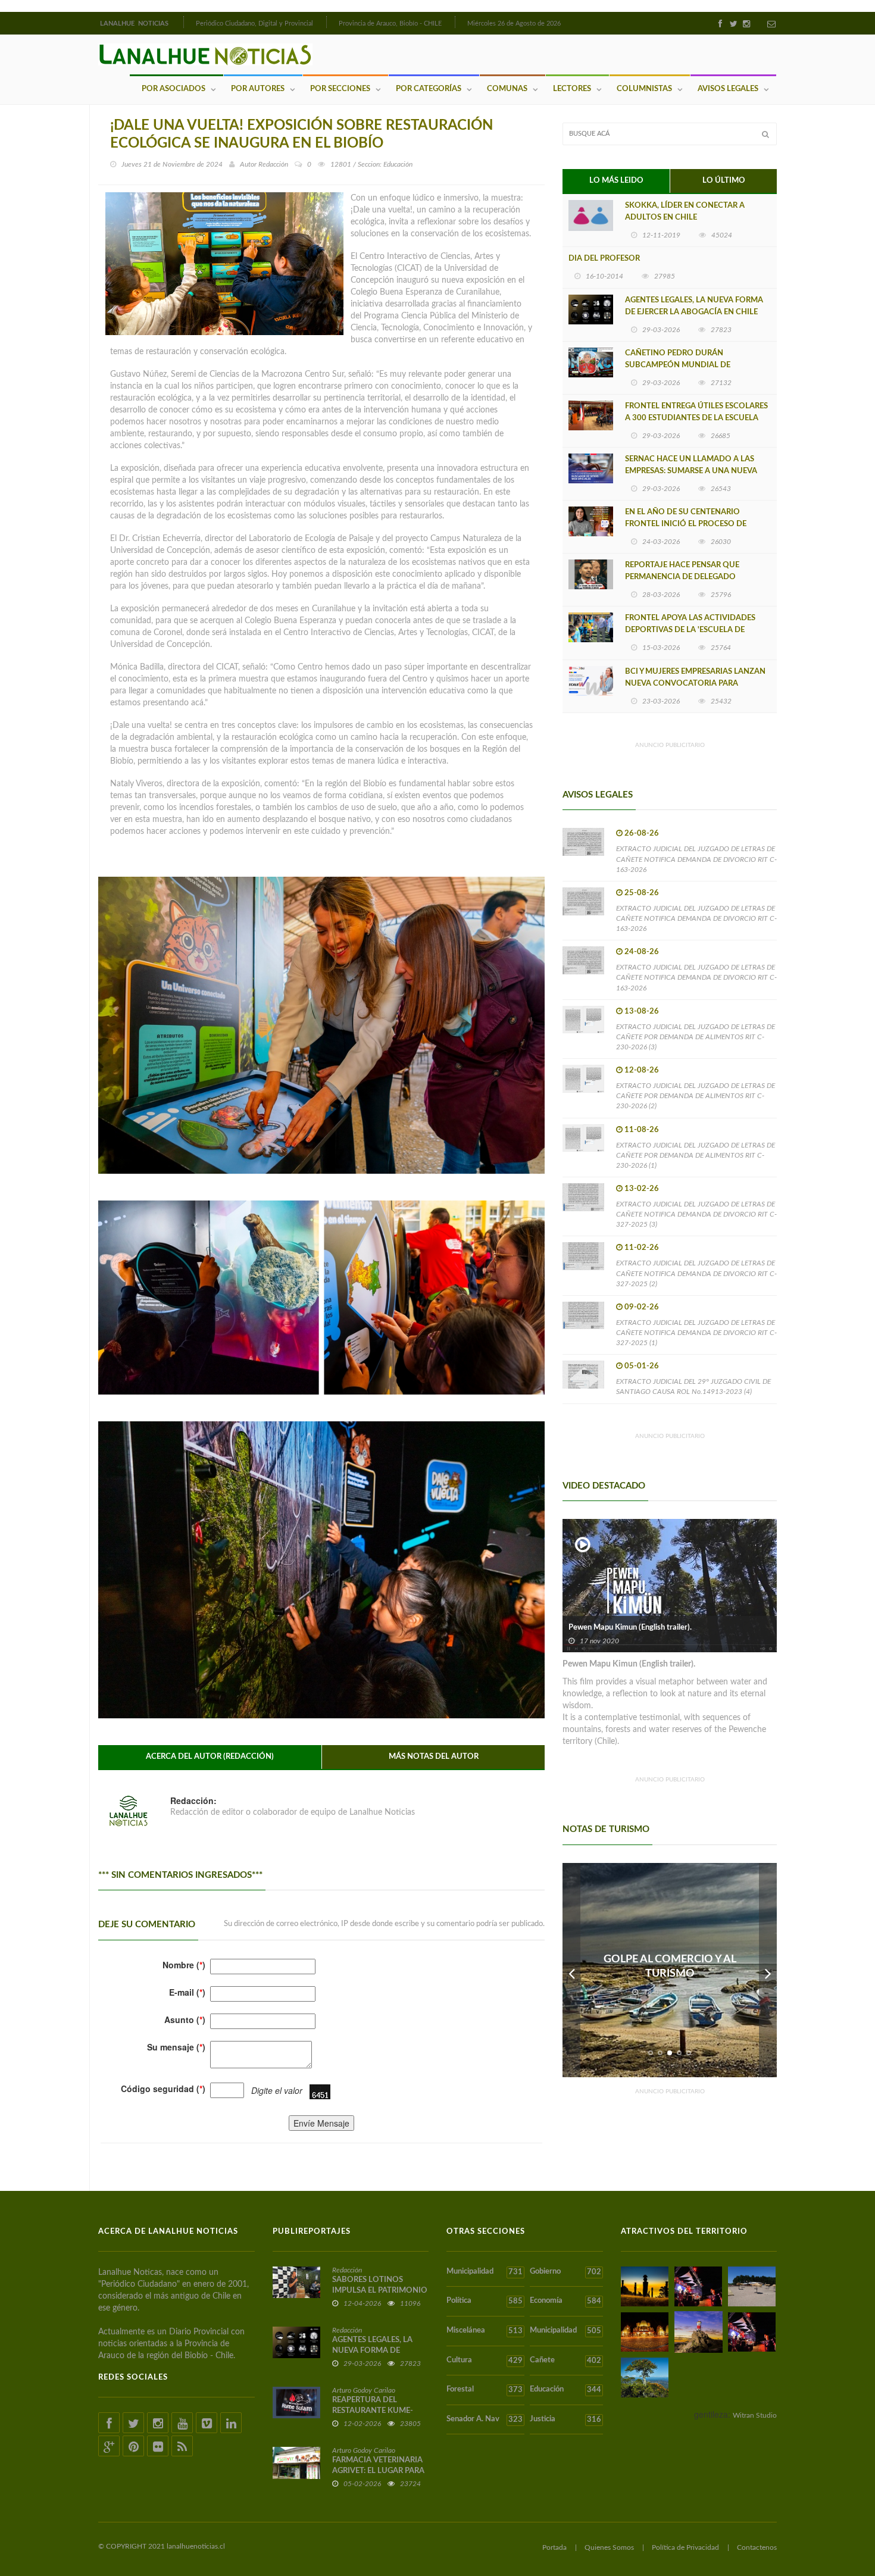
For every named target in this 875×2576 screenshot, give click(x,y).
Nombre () (184, 1965)
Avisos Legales (728, 89)
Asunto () (185, 2019)
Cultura (485, 2361)
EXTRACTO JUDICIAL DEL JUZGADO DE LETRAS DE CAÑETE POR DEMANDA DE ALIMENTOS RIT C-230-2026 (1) (696, 1155)
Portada (554, 2547)
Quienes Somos (609, 2547)
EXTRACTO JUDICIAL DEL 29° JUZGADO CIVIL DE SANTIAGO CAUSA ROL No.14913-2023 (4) (693, 1387)
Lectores (572, 89)
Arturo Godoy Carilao (364, 2390)
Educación (565, 2390)
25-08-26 (642, 893)
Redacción (273, 164)
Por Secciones (340, 89)
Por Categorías (429, 89)
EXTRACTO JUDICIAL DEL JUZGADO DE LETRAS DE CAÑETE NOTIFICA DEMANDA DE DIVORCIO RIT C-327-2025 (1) (696, 1333)
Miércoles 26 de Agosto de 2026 (514, 24)
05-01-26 (642, 1366)
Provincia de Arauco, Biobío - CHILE (390, 24)
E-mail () (187, 1992)
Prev (571, 1970)
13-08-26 (642, 1012)
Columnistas (644, 89)
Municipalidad (485, 2272)
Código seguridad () (163, 2089)
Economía (565, 2301)
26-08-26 (642, 834)
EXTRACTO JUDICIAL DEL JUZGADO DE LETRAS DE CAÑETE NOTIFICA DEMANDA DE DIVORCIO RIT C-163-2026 (696, 859)
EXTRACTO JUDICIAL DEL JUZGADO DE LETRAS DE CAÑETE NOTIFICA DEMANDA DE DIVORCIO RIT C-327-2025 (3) (696, 1214)
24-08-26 (642, 952)
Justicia (565, 2419)
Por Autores (258, 89)
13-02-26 (642, 1189)
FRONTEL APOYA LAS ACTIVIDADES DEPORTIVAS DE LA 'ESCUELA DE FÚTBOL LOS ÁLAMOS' (690, 630)
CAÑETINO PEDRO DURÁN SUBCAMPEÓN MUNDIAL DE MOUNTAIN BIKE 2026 (678, 365)
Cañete (565, 2361)
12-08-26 (642, 1070)
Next (768, 1970)
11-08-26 (642, 1130)
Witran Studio (755, 2415)
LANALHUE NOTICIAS (135, 24)
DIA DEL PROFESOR (604, 259)
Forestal (485, 2390)
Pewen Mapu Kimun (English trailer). (630, 1628)
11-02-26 (642, 1248)
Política (485, 2301)
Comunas (507, 89)
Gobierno (565, 2272)
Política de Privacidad (685, 2547)
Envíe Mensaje (321, 2123)
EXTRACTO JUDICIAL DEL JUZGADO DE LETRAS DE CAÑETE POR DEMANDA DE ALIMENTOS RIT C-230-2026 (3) (696, 1037)
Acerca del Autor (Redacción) (210, 1757)
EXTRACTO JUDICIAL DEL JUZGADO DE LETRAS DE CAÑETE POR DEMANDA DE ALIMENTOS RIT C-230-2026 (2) (696, 1096)
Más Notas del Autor (434, 1757)
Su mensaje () (176, 2047)
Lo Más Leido (616, 181)
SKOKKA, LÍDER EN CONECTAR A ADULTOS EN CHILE (685, 212)
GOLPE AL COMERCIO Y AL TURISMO (670, 1967)
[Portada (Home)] (182, 22)
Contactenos (757, 2547)
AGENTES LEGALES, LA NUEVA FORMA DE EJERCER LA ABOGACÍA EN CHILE (694, 306)
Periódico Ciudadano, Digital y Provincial (254, 24)
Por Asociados (174, 89)
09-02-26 (642, 1307)
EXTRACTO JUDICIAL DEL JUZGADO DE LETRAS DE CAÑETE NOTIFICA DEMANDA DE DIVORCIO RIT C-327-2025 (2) (696, 1273)
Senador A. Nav (485, 2419)
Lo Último (724, 181)
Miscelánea (485, 2331)
